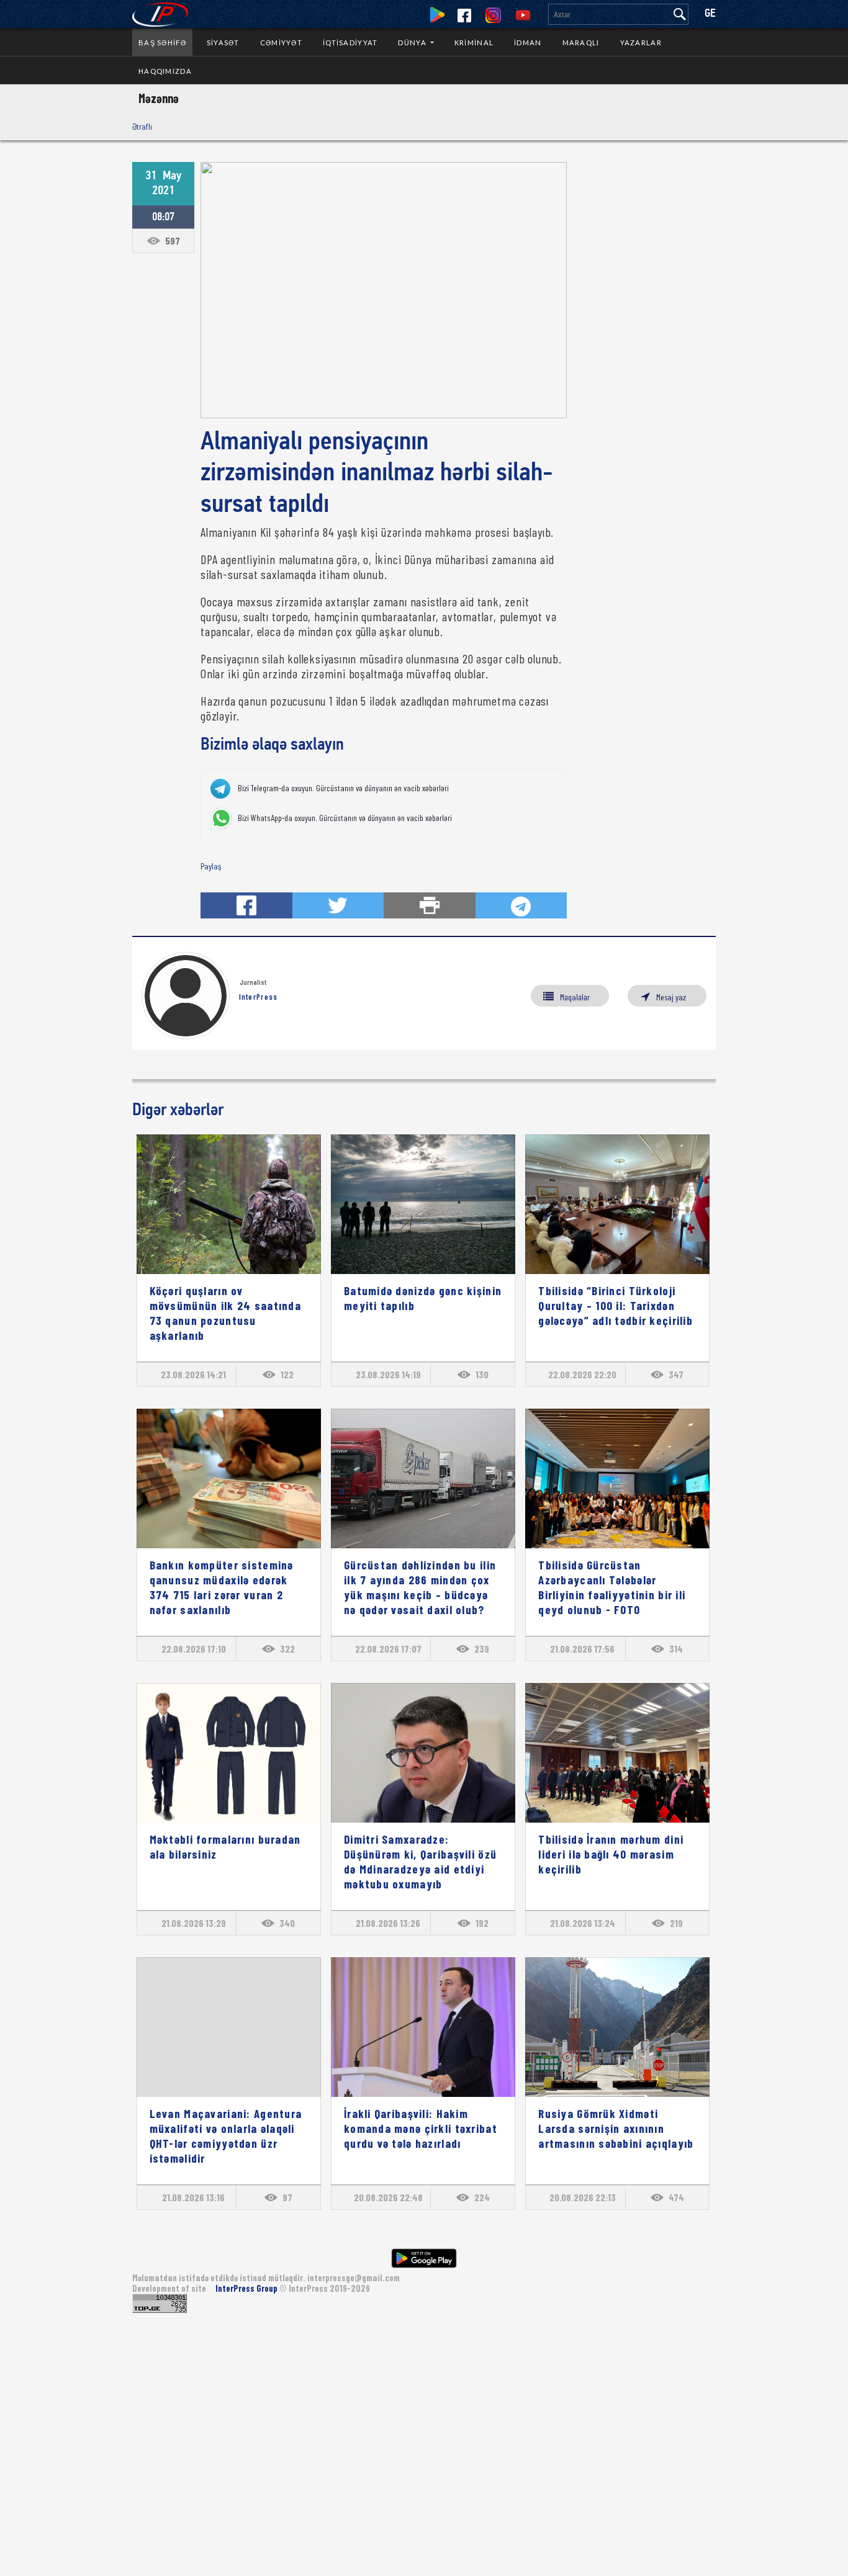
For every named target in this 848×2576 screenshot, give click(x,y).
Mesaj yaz (671, 997)
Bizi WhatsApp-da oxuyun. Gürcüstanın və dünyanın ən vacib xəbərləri (345, 818)
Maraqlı (581, 43)
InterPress (259, 997)
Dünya (413, 43)
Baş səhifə (162, 43)
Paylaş (211, 866)
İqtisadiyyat (350, 43)
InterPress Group (247, 2288)
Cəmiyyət (281, 43)
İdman (528, 43)
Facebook (464, 16)
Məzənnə (159, 98)
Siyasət (223, 43)
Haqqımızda (165, 71)
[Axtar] (680, 14)
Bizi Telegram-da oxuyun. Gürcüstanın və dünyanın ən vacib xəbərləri (343, 788)
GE (710, 14)
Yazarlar (641, 43)
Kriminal (474, 43)
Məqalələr (575, 997)
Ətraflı (142, 126)
